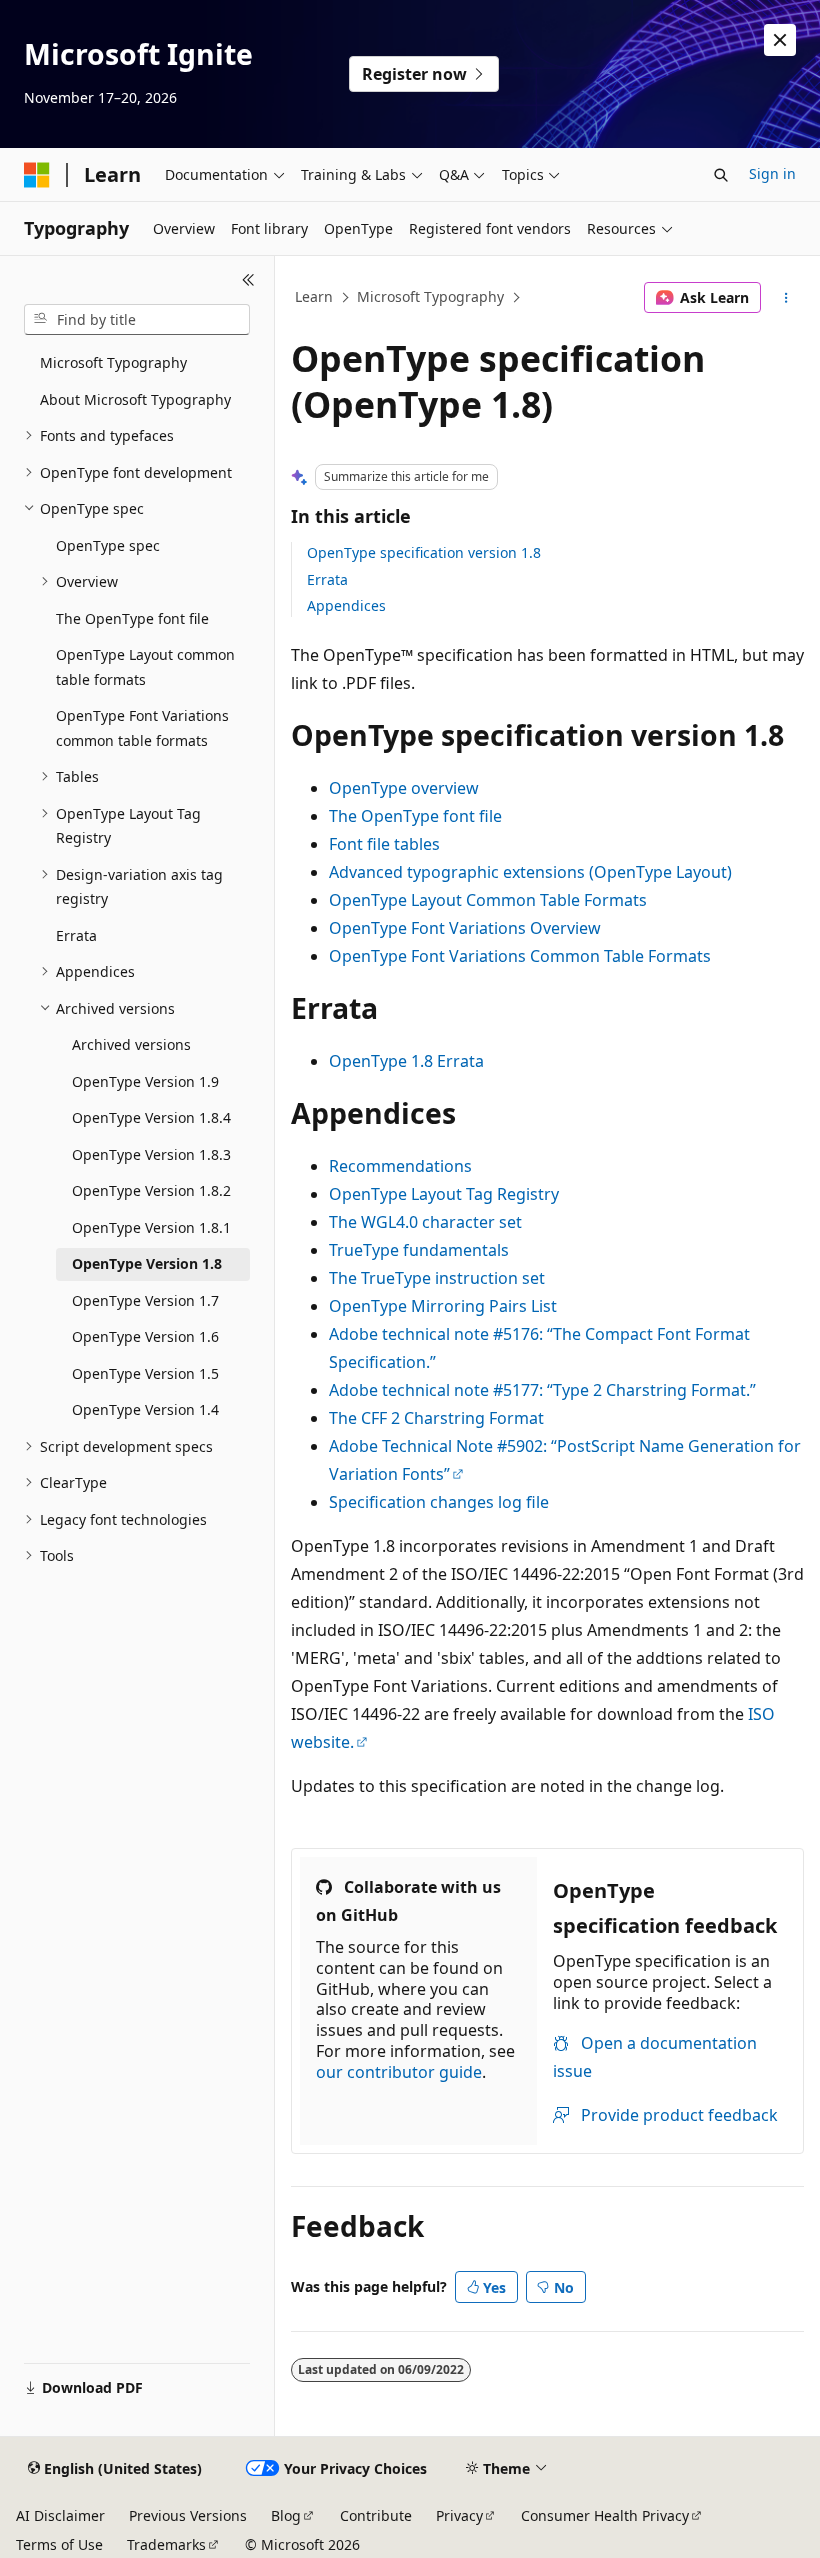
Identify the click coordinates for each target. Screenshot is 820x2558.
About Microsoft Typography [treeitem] (135, 399)
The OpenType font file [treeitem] (132, 618)
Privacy (459, 2515)
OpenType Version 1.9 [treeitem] (145, 1081)
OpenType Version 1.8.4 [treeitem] (151, 1117)
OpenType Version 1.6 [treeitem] (145, 1336)
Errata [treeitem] (76, 935)
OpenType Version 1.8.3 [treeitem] (151, 1154)
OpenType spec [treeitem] (108, 545)
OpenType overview (404, 788)
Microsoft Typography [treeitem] (113, 362)
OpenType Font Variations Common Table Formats (520, 956)
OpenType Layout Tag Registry (444, 1194)
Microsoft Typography (430, 296)
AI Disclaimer (60, 2515)
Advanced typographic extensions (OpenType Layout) (530, 872)
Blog (286, 2515)
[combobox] (137, 320)
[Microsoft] (37, 175)
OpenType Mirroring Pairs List (443, 1306)
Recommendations (400, 1166)
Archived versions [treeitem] (131, 1044)
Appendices (346, 605)
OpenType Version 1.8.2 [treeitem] (151, 1190)
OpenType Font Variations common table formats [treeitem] (142, 728)
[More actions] (786, 298)
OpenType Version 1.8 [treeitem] (147, 1263)
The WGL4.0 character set (425, 1222)
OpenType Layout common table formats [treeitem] (145, 667)
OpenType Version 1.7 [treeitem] (145, 1300)
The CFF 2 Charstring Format (436, 1418)
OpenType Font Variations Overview (465, 928)
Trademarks (166, 2544)
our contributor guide (399, 2072)
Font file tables (384, 844)
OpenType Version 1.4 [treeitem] (145, 1409)
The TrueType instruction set (437, 1278)
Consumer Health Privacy (605, 2515)
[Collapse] (248, 280)
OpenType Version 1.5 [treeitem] (145, 1373)
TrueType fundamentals (419, 1250)
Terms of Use (59, 2544)
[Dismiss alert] (780, 40)
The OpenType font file (415, 816)
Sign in (772, 173)
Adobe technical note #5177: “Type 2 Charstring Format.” (542, 1390)
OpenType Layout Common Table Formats (488, 900)
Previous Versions (188, 2515)
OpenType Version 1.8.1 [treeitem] (151, 1227)
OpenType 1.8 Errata (406, 1061)
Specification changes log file (439, 1502)
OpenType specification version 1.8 (424, 552)
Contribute (376, 2515)
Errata (327, 579)
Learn (314, 296)
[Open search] (721, 175)
